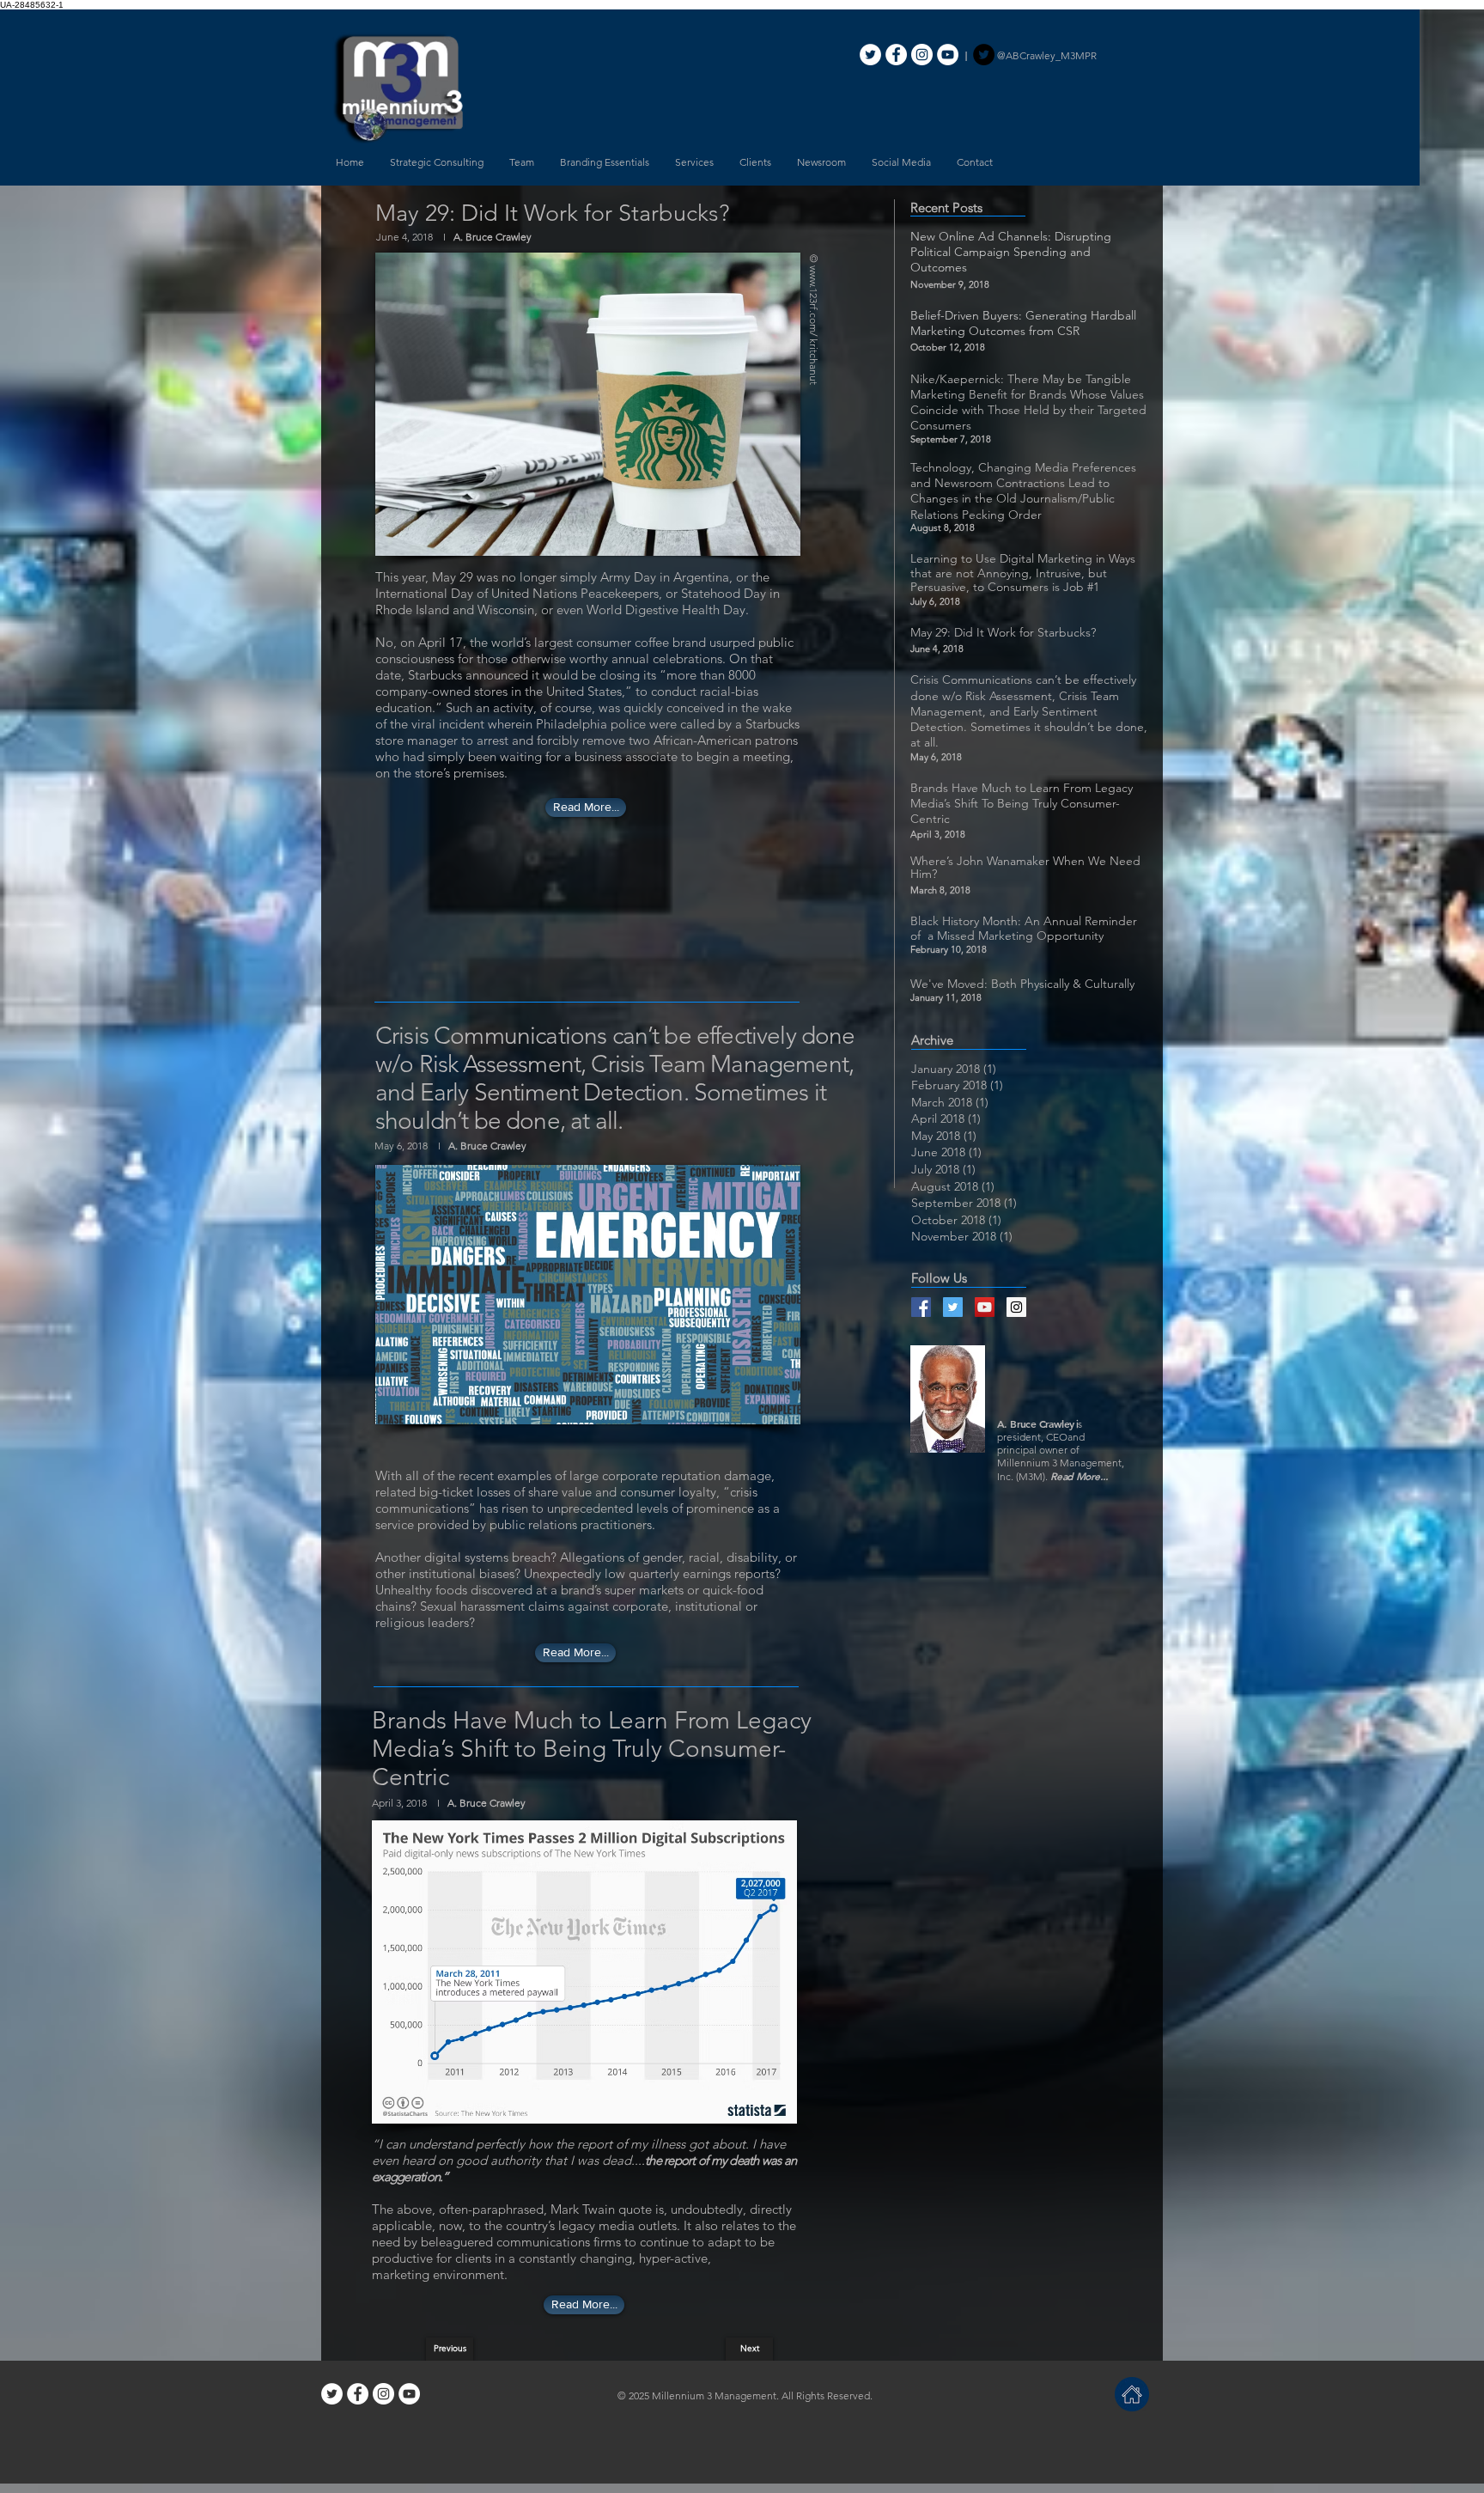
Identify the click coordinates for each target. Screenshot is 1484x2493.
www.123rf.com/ (814, 301)
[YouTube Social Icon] (985, 1307)
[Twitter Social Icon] (953, 1307)
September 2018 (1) (964, 1203)
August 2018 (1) (953, 1186)
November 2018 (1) (962, 1236)
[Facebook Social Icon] (921, 1307)
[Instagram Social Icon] (1016, 1307)
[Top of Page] (1132, 2394)
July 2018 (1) (943, 1169)
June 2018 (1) (946, 1152)
